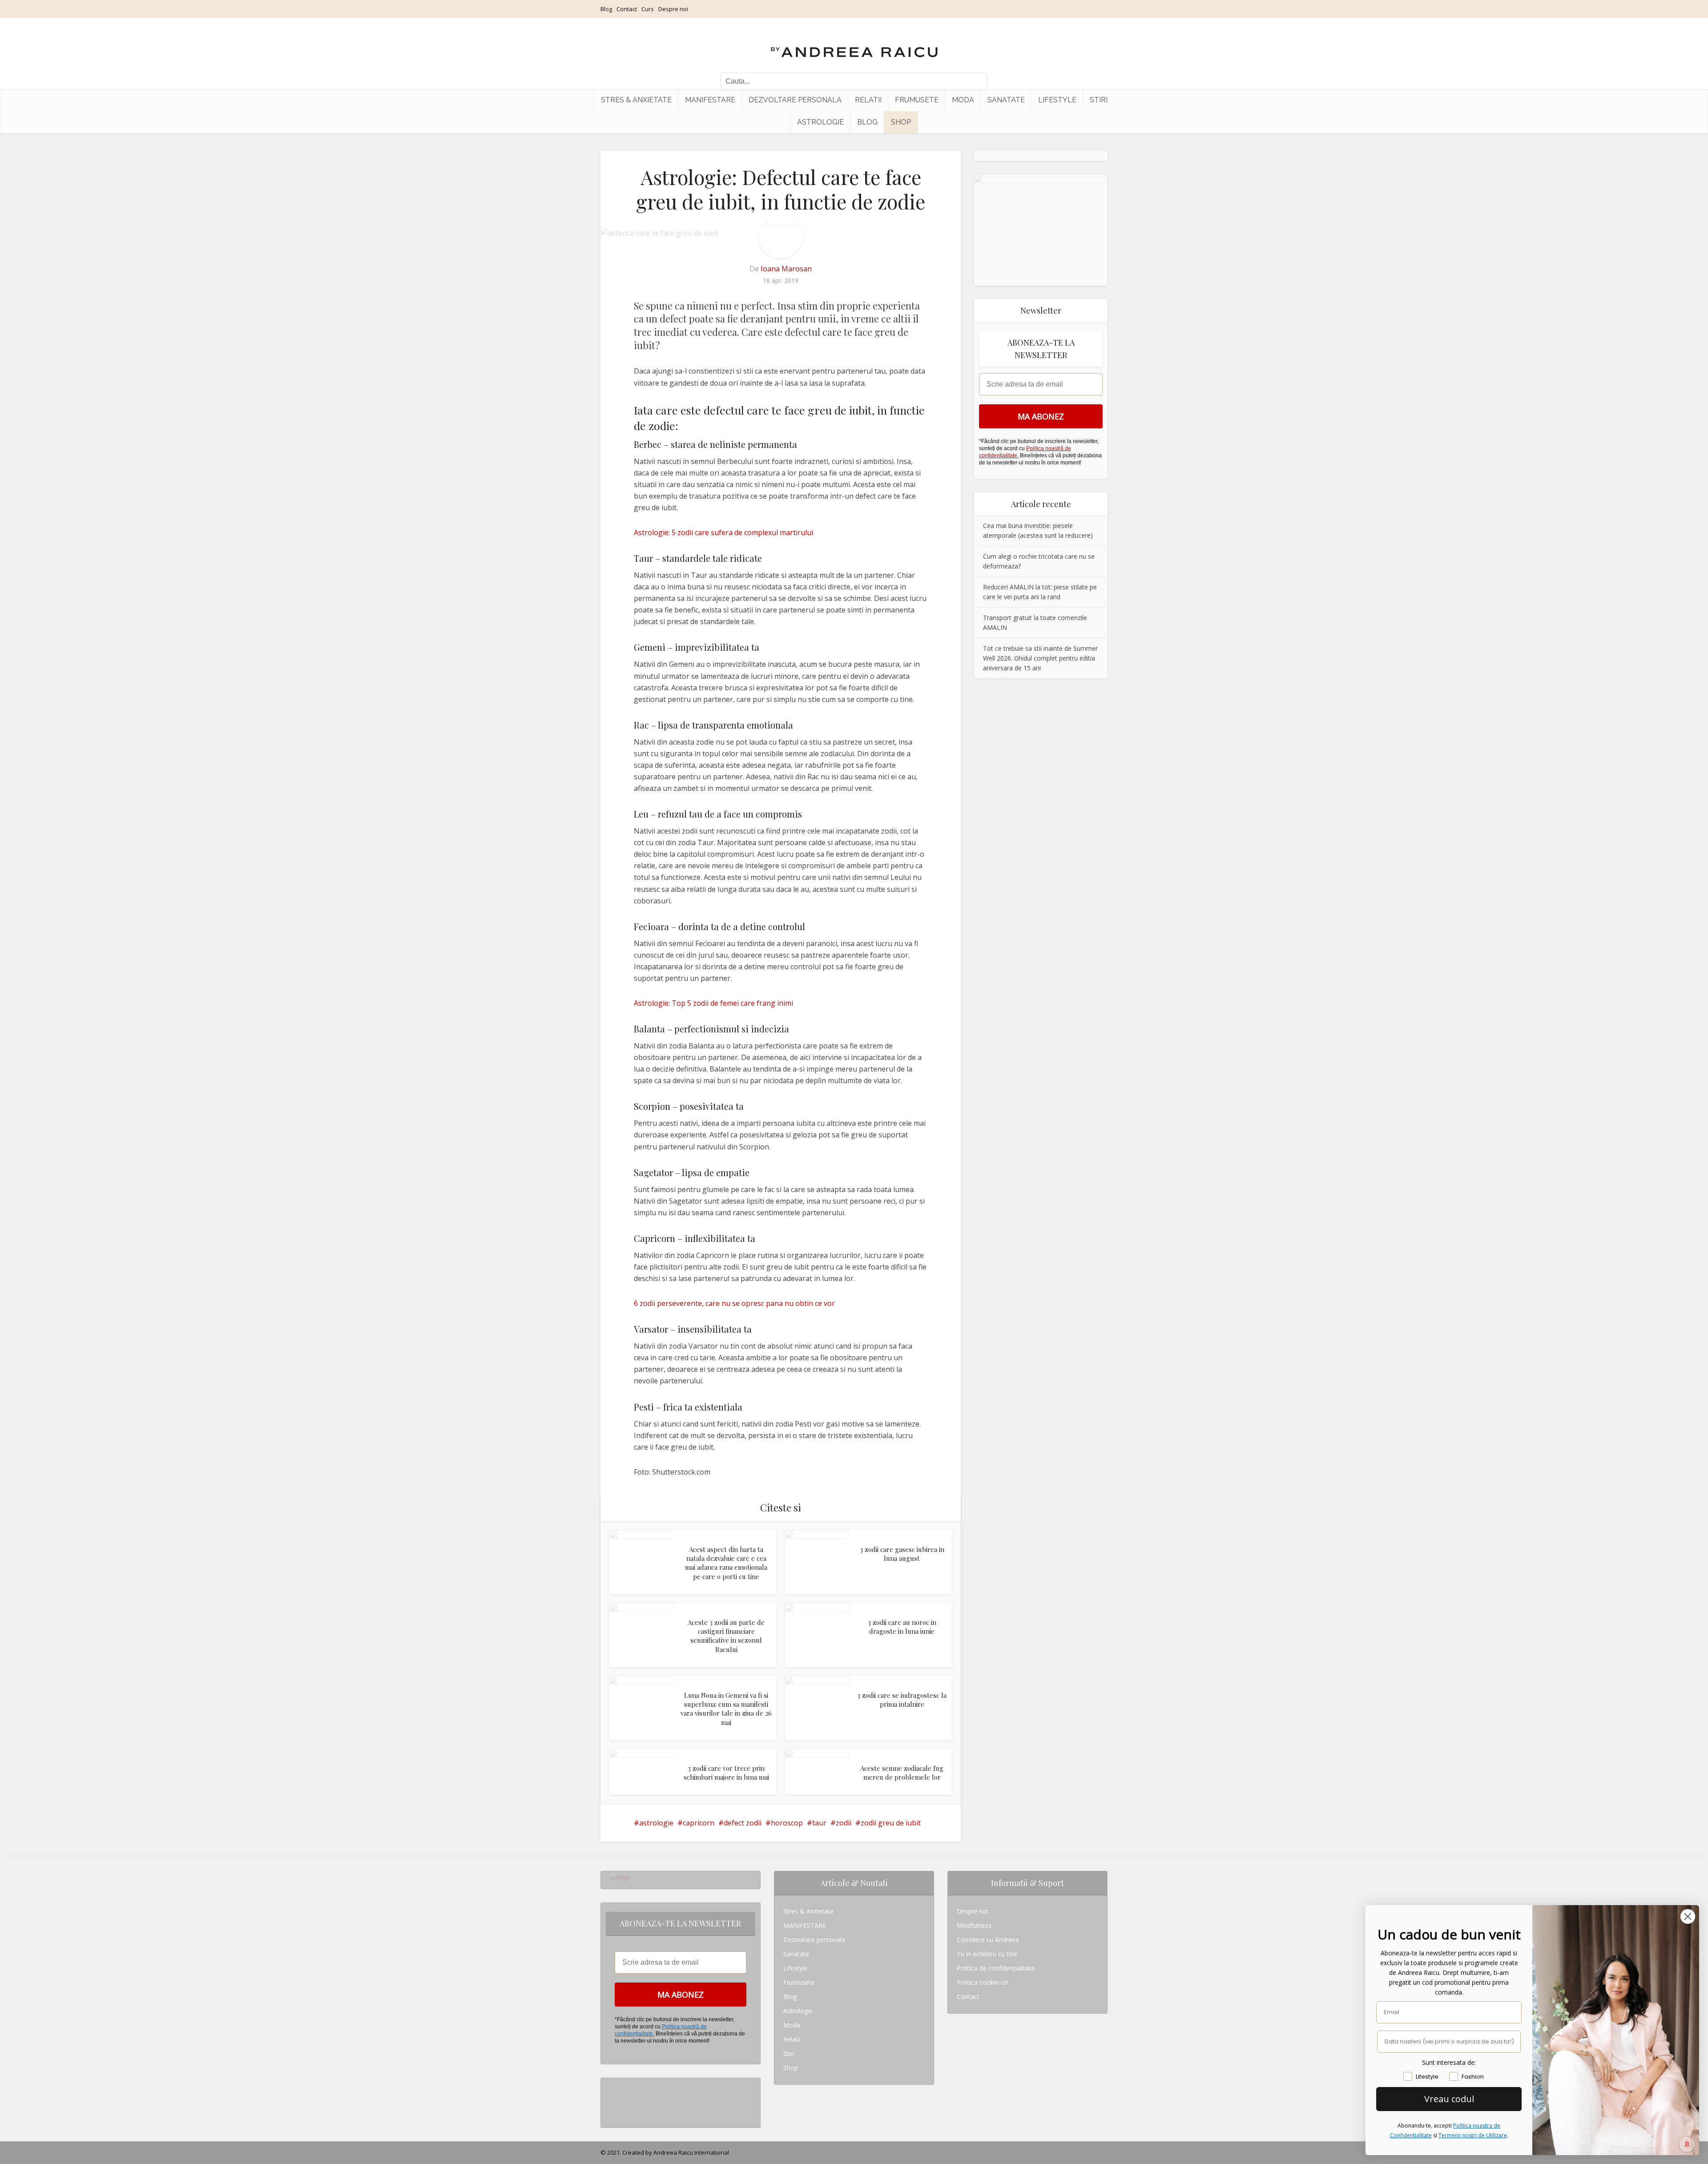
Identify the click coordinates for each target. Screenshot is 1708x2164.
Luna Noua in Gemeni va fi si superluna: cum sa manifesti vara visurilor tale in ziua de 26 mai (726, 1709)
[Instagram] (612, 2085)
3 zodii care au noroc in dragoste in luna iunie (902, 1627)
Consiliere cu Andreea (988, 1940)
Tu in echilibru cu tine (987, 1954)
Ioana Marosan (786, 269)
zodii (844, 1823)
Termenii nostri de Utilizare (1473, 2135)
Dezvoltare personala (795, 100)
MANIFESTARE (710, 100)
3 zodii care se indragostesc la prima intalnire (902, 1700)
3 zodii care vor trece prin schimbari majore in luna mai (726, 1773)
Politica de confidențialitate (996, 1968)
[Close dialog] (1688, 1916)
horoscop (787, 1823)
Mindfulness (974, 1925)
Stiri (1099, 100)
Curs (648, 9)
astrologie (656, 1823)
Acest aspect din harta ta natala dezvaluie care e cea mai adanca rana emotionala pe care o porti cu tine (726, 1563)
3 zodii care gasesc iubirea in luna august (902, 1554)
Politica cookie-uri (982, 1982)
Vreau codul (1449, 2099)
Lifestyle (1057, 100)
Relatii (868, 100)
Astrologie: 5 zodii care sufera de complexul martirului (723, 532)
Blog (606, 9)
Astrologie (820, 122)
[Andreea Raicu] (854, 44)
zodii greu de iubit (891, 1823)
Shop (901, 122)
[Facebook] (612, 2099)
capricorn (699, 1823)
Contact (627, 9)
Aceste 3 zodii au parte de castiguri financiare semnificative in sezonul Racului (726, 1636)
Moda (963, 100)
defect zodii (743, 1823)
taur (819, 1823)
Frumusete (917, 100)
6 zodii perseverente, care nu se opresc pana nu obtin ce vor (734, 1303)
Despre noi (673, 9)
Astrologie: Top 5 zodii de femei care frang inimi (713, 1003)
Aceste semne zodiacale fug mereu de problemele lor (902, 1773)
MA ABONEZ (1041, 416)
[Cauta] (976, 81)
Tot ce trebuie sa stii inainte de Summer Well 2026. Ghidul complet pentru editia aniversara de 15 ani (1040, 658)
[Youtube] (612, 2114)
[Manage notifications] (1687, 2144)
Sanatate (1006, 100)
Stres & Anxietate (636, 100)
